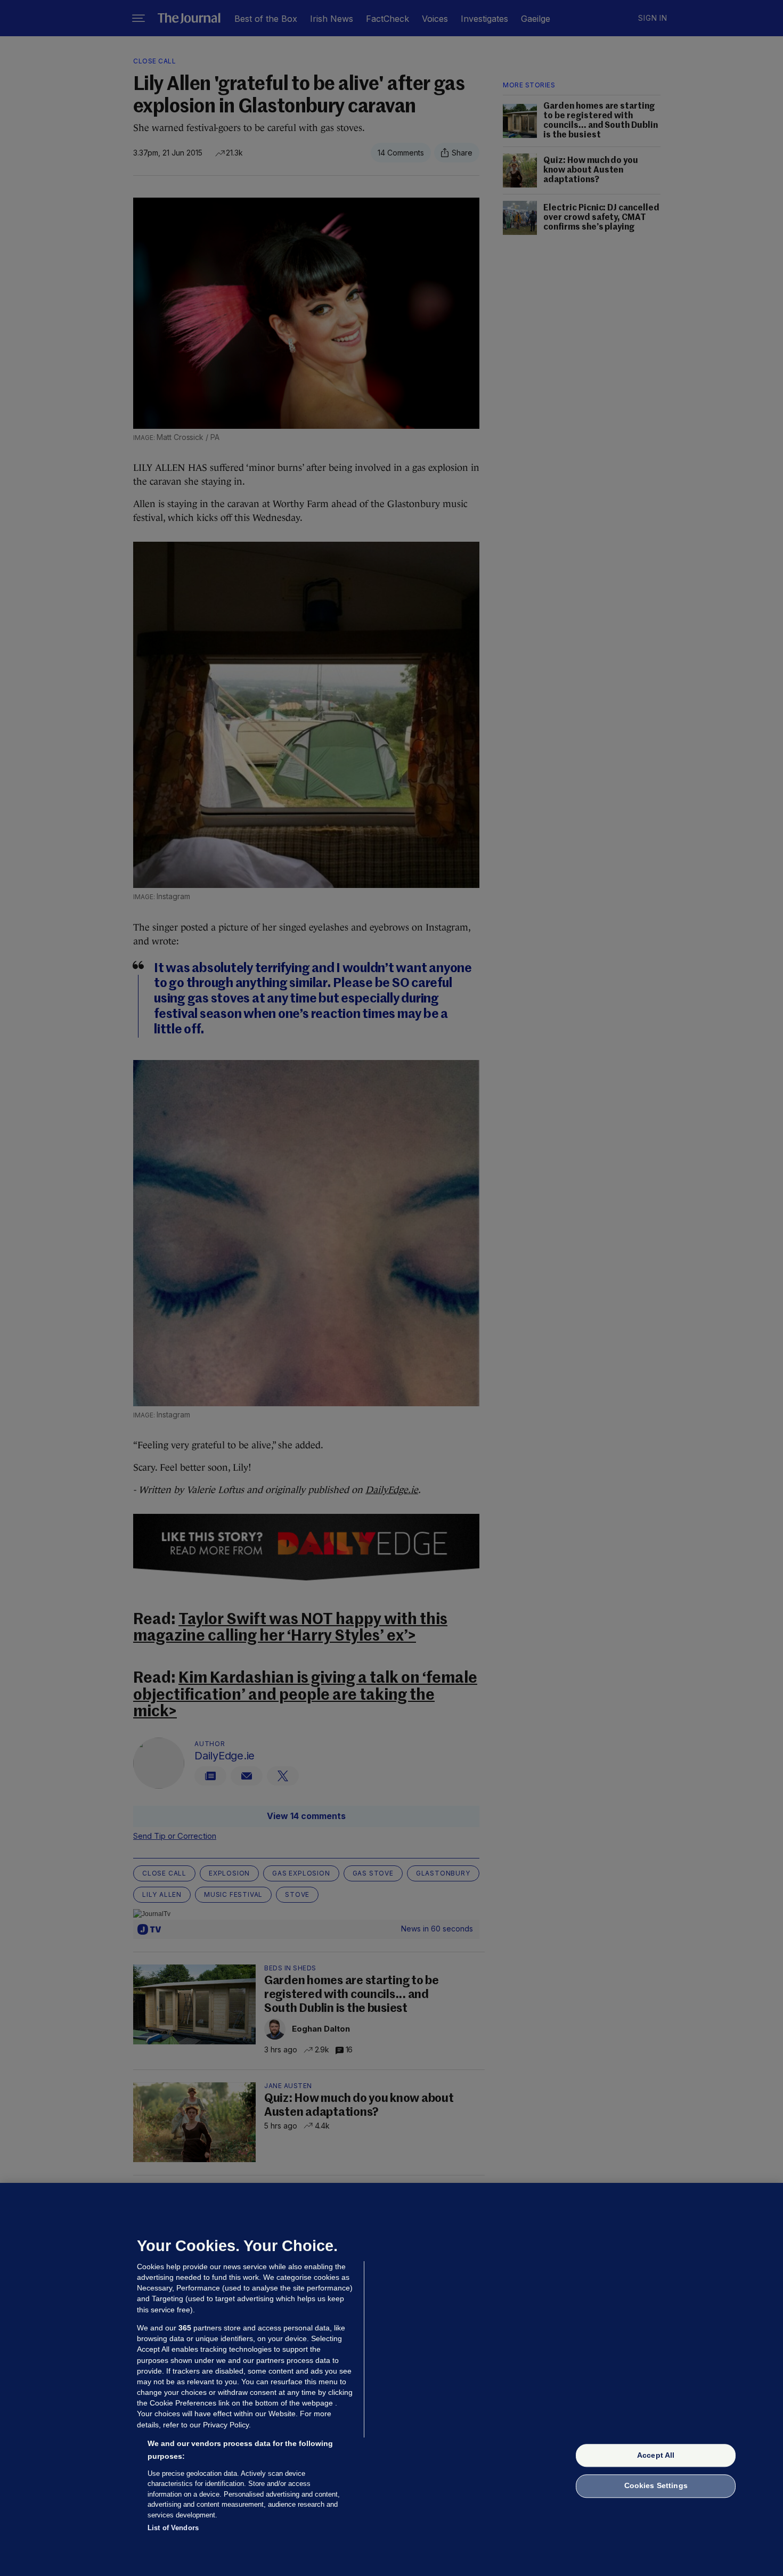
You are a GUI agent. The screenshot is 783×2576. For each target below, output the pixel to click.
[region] (391, 2379)
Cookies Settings (656, 2486)
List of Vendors (173, 2528)
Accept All (656, 2455)
